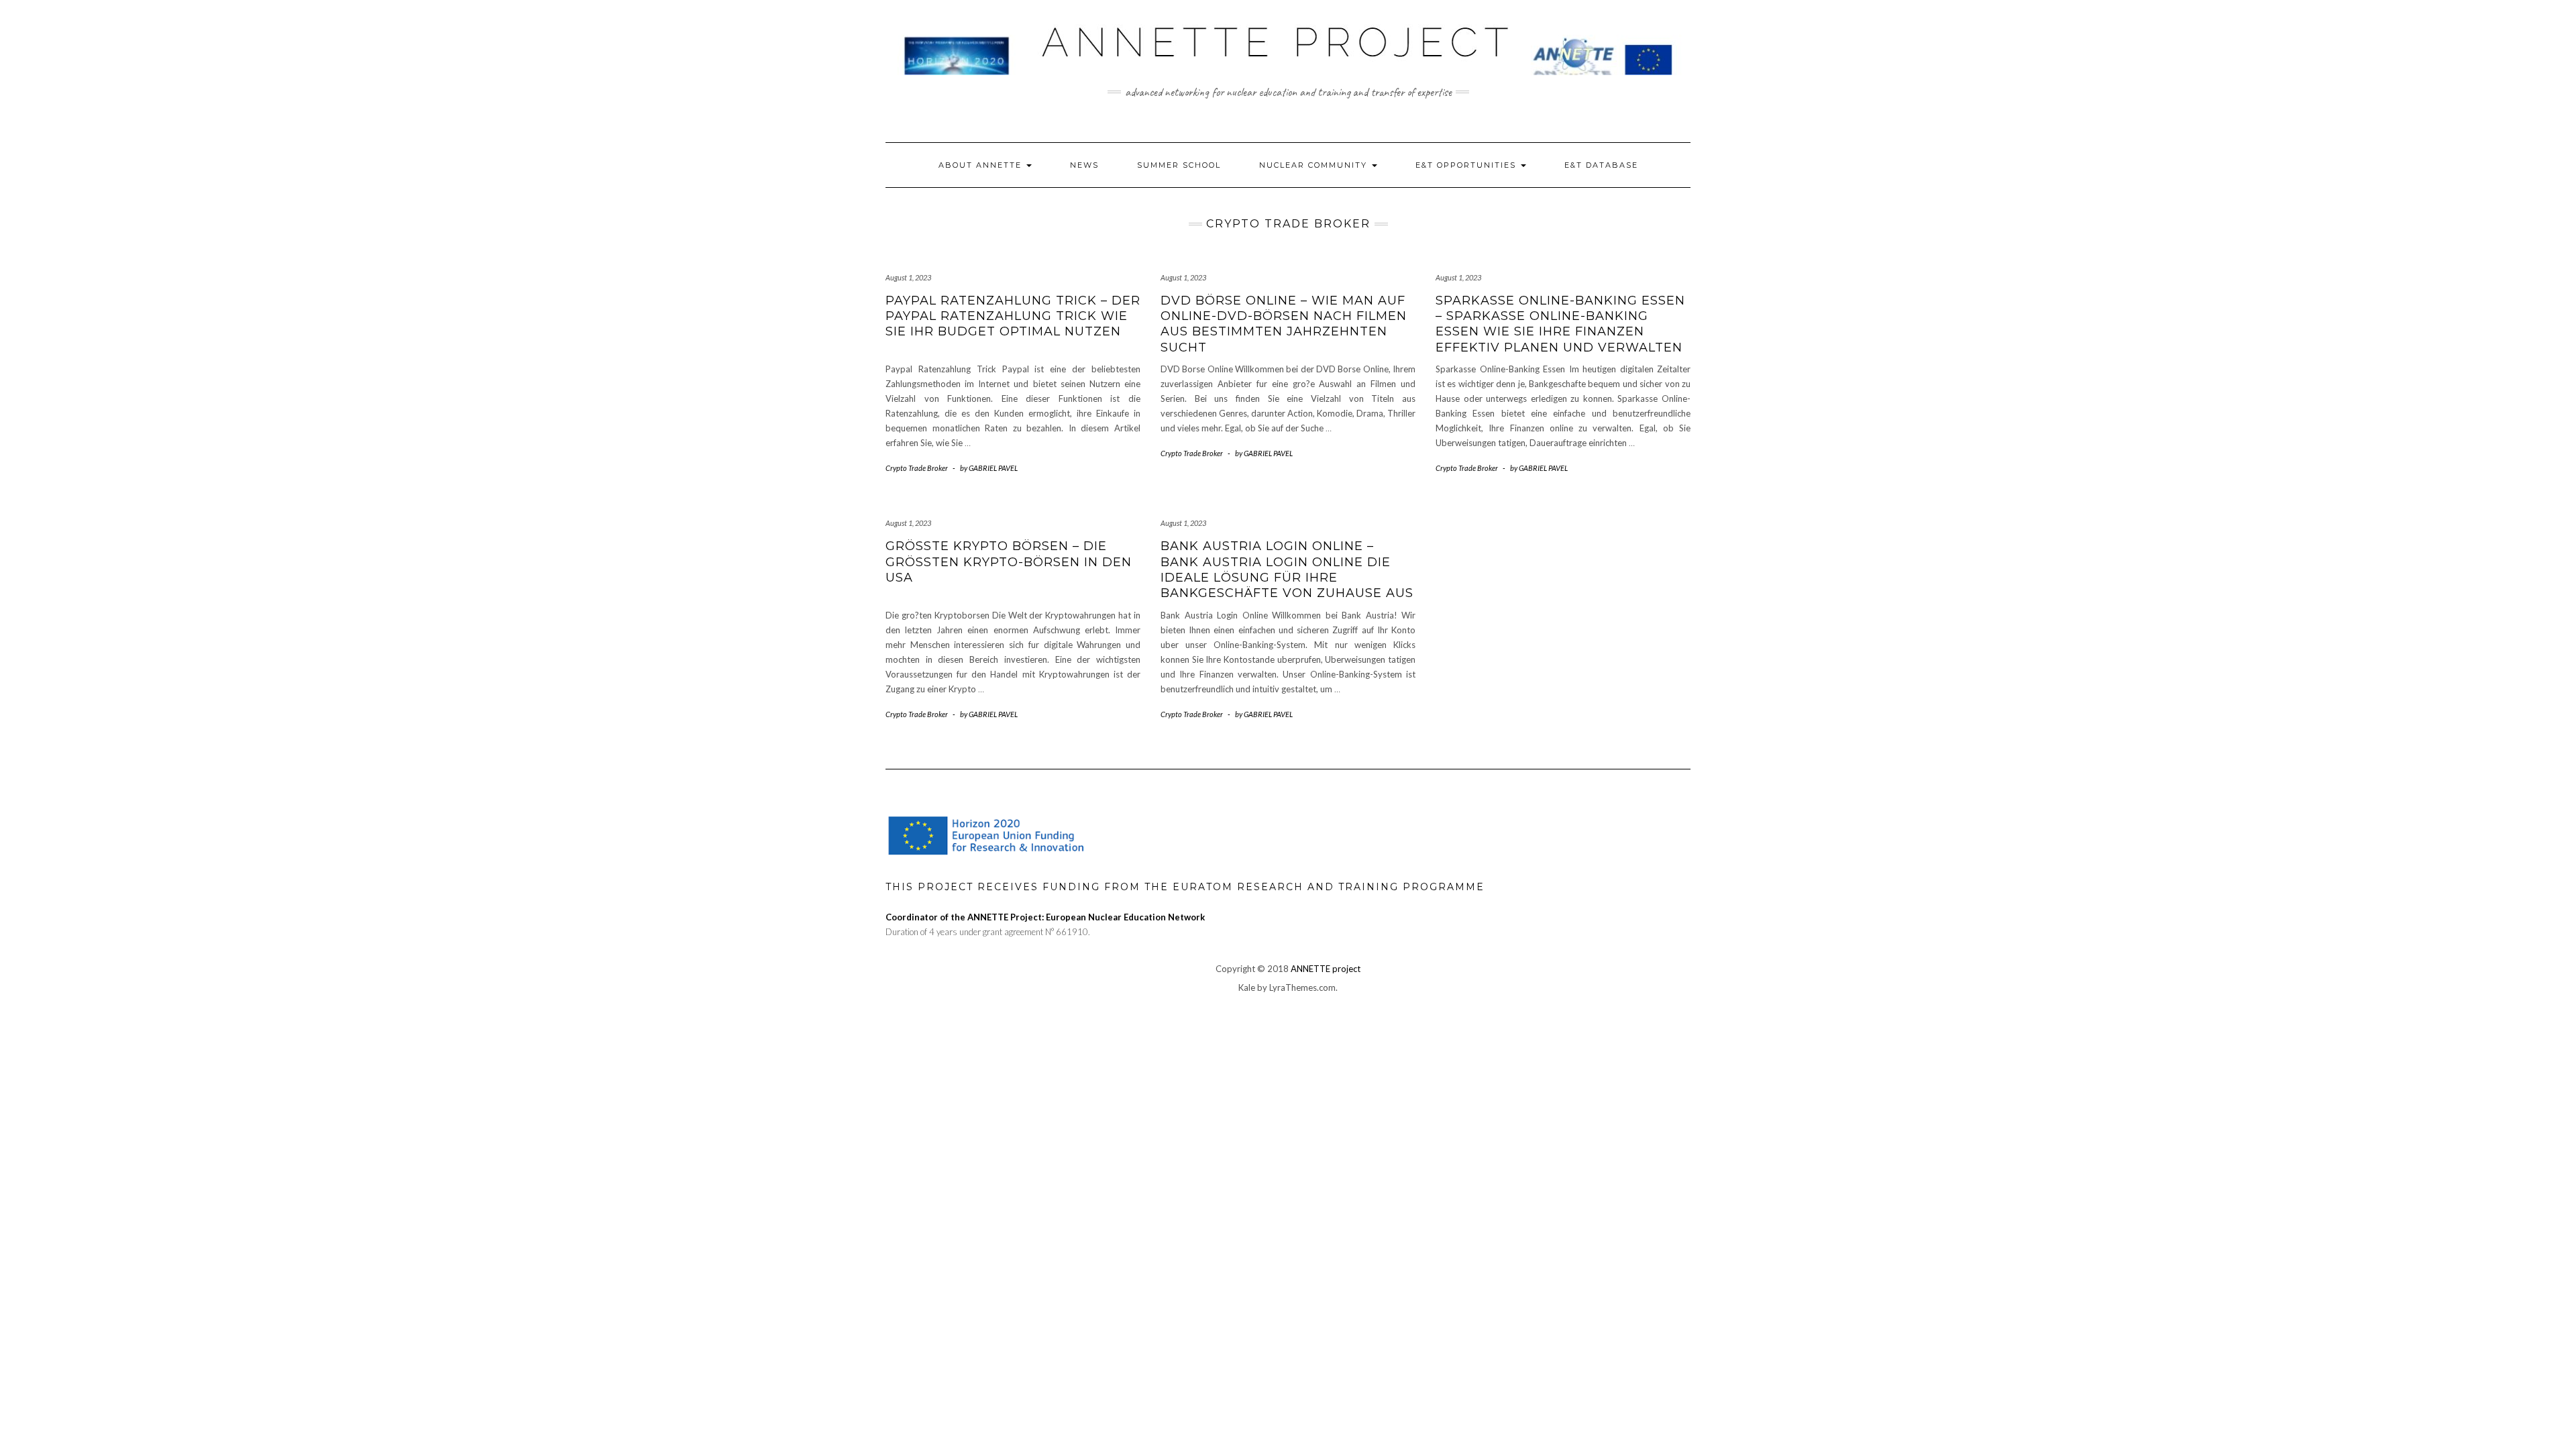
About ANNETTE (982, 165)
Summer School (1179, 165)
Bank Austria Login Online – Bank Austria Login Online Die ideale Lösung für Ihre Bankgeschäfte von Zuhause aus (1287, 570)
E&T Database (1601, 165)
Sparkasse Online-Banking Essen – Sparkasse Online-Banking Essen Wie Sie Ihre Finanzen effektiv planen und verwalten (1560, 324)
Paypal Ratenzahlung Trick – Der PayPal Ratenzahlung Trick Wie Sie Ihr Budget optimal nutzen (1013, 316)
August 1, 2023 (908, 277)
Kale (1247, 987)
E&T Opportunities (1467, 165)
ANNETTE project (1326, 969)
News (1084, 165)
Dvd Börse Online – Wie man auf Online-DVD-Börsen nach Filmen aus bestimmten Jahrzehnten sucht (1284, 324)
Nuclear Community (1315, 165)
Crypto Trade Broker (917, 468)
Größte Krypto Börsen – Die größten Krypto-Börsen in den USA (1009, 562)
